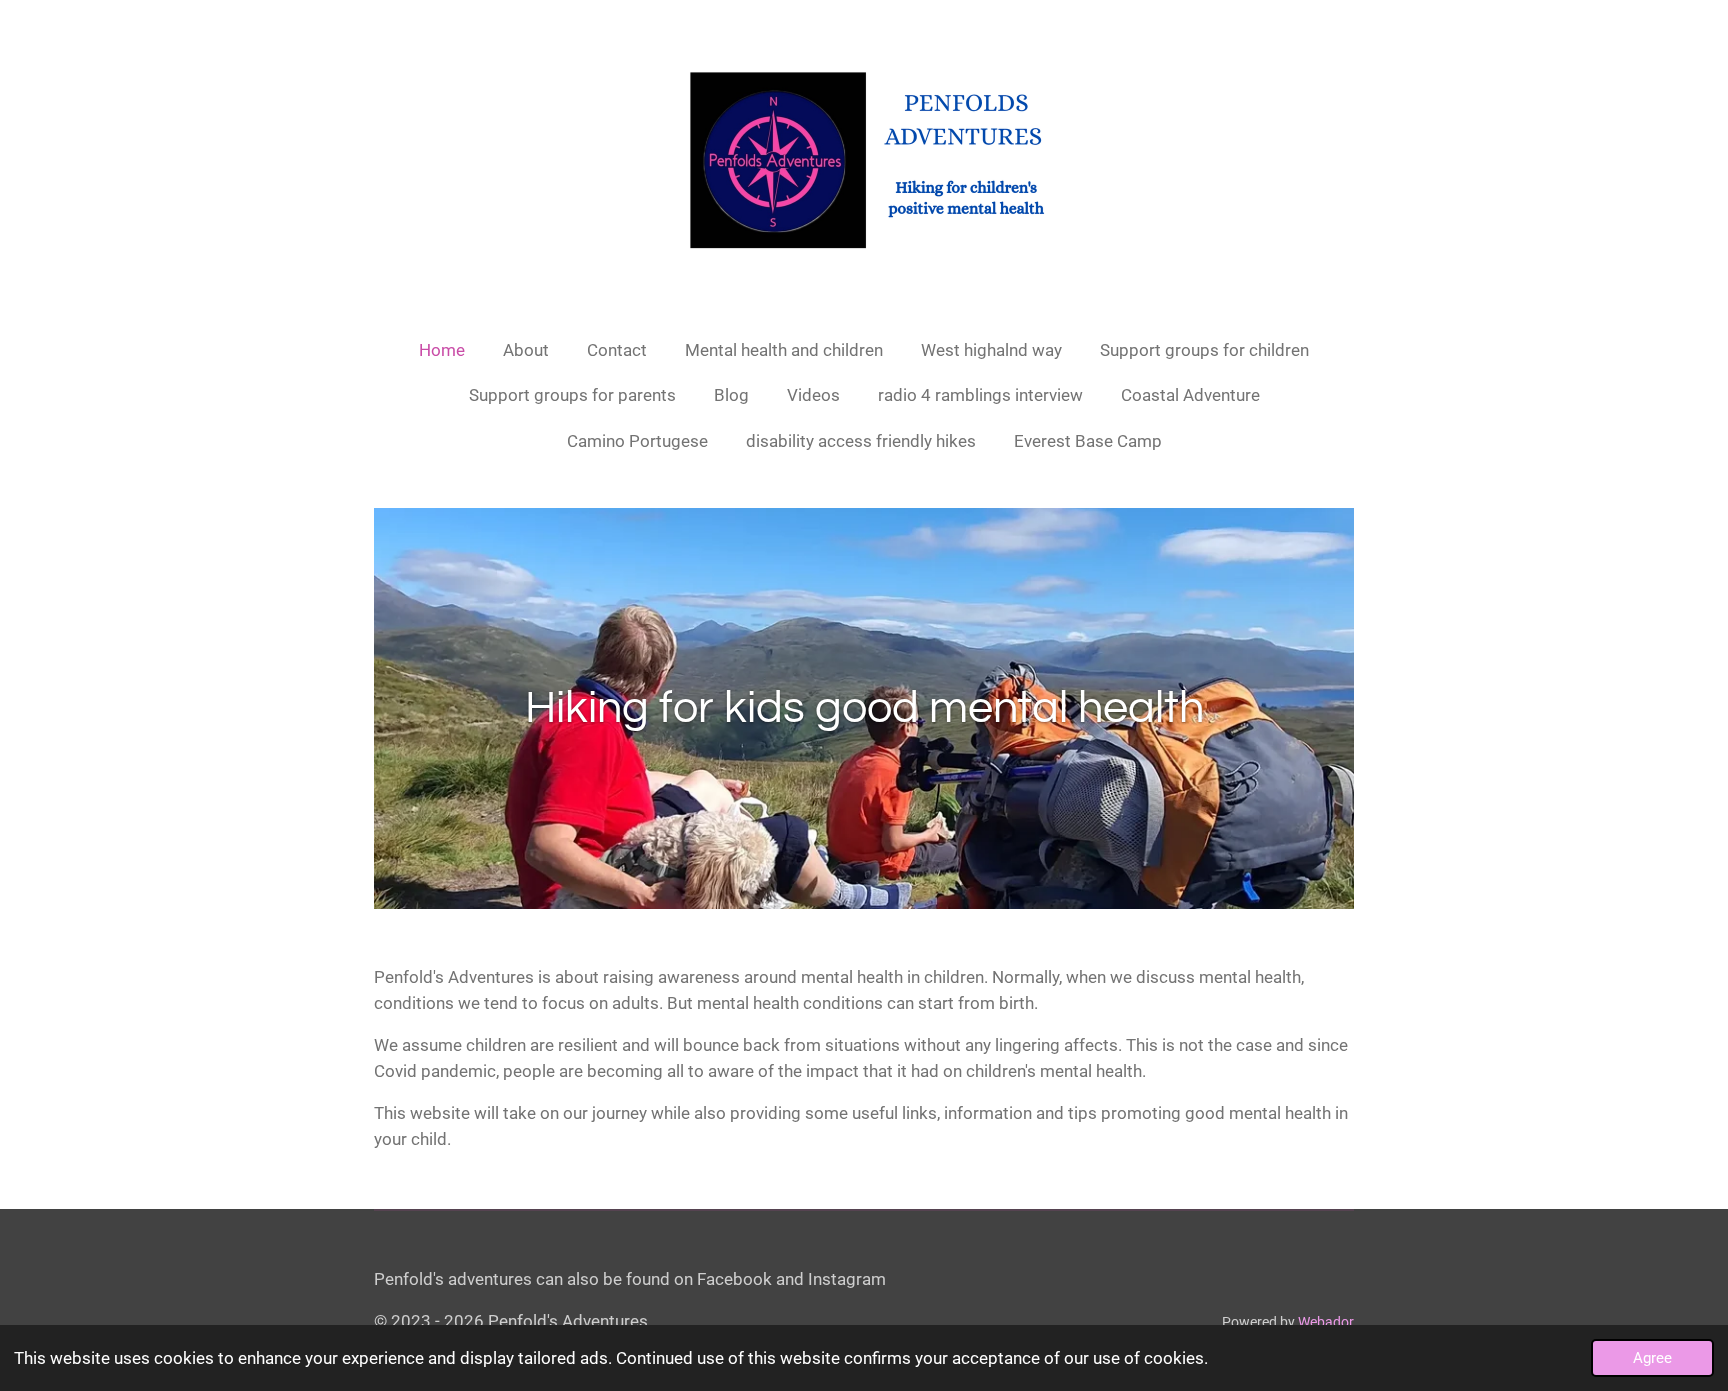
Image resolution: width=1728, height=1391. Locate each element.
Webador (1326, 1322)
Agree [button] (1652, 1358)
